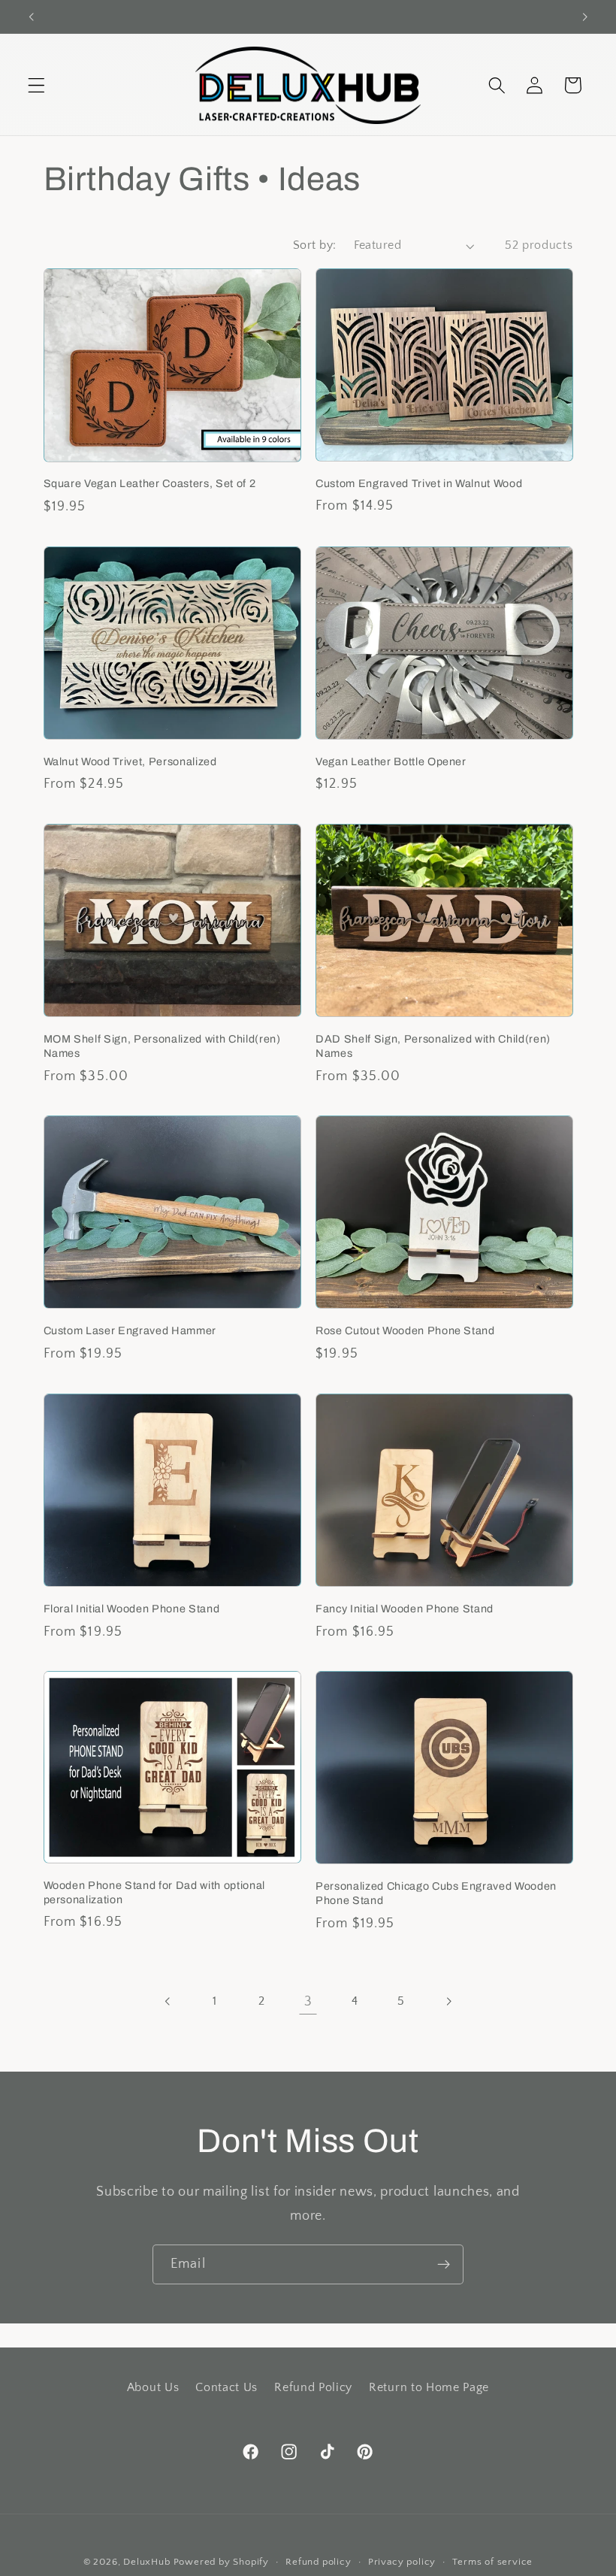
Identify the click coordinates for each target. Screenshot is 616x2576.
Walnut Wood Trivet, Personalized (130, 761)
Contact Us (226, 2387)
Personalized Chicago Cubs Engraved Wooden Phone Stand (436, 1893)
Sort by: (315, 245)
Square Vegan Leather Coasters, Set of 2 (150, 483)
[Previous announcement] (32, 17)
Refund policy (318, 2562)
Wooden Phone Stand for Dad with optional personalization (154, 1892)
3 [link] (308, 2001)
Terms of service (492, 2562)
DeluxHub (146, 2562)
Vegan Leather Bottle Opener (391, 761)
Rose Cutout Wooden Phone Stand (405, 1330)
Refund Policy (313, 2387)
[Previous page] (168, 2002)
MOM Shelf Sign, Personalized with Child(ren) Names (162, 1046)
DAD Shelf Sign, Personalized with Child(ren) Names (433, 1046)
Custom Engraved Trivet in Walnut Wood (419, 483)
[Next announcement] (584, 17)
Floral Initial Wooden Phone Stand (132, 1609)
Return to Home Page (429, 2387)
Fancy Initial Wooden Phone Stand (405, 1609)
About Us (153, 2387)
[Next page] (448, 2002)
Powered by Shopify (222, 2562)
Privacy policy (402, 2562)
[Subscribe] (444, 2265)
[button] (36, 85)
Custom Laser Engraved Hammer (130, 1330)
